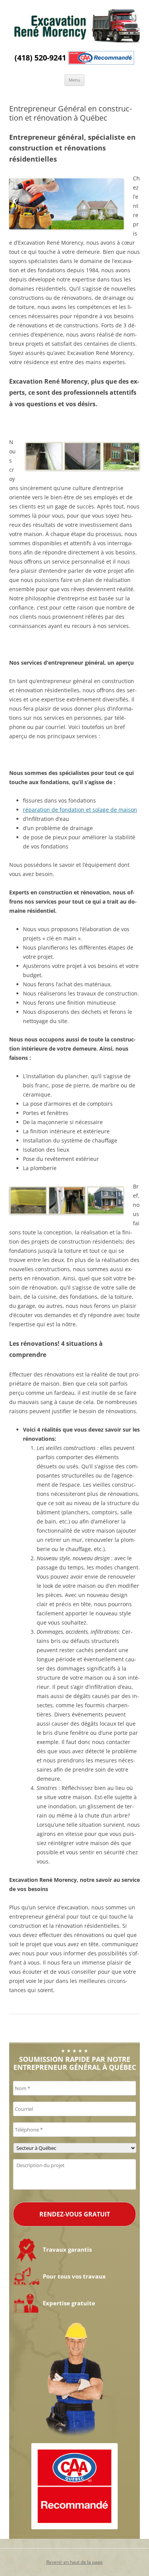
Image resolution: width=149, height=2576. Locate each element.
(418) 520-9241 (40, 58)
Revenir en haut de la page (74, 2562)
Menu (74, 80)
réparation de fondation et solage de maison (80, 810)
